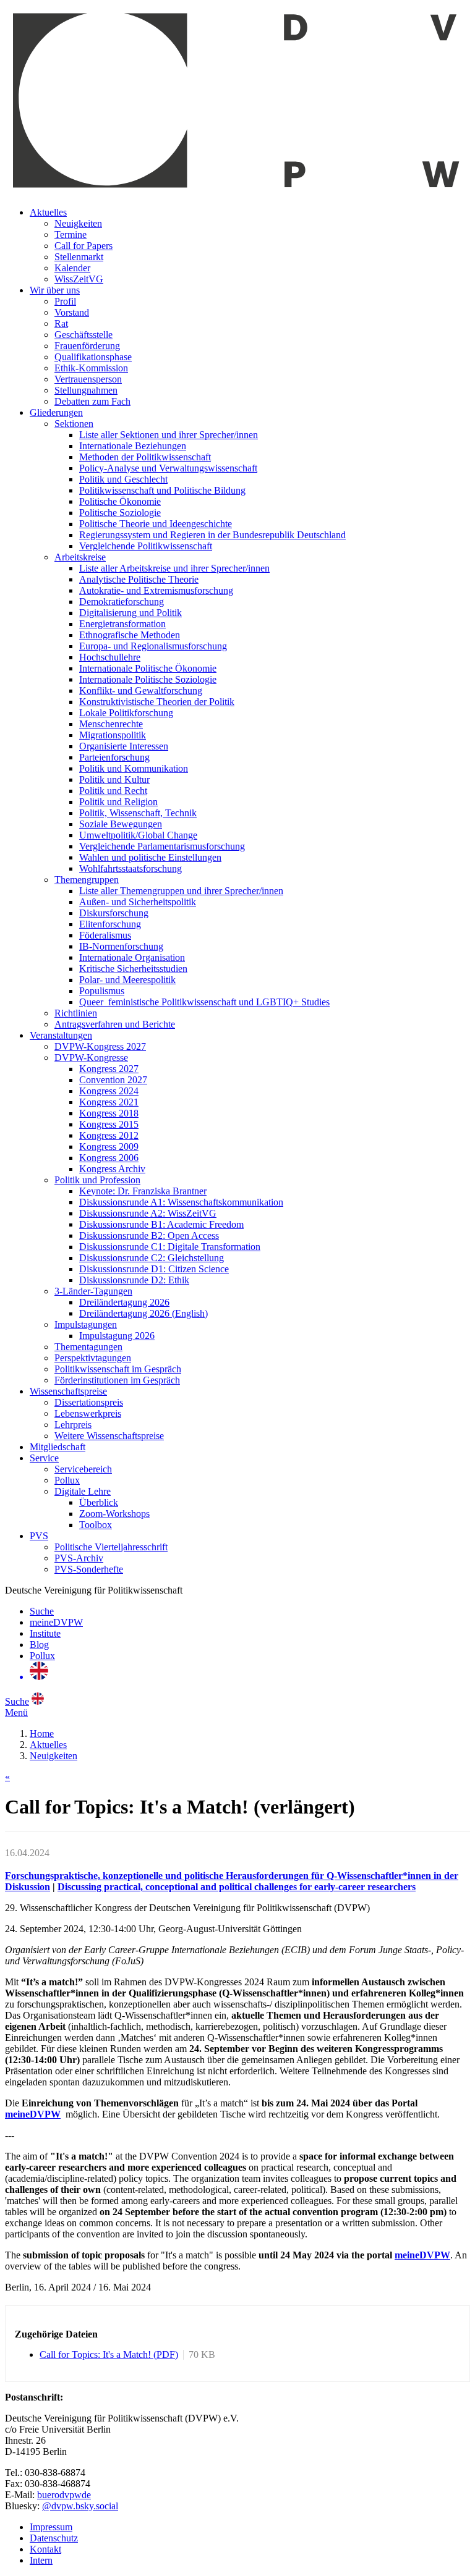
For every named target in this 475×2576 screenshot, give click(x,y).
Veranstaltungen (61, 1035)
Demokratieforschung (122, 602)
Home (42, 1734)
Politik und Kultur (114, 779)
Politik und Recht (113, 791)
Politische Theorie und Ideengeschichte (156, 524)
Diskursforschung (114, 913)
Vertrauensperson (88, 379)
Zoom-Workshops (114, 1514)
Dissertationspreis (89, 1402)
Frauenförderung (87, 346)
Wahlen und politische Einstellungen (150, 857)
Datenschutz (54, 2538)
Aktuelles (48, 212)
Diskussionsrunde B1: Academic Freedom (161, 1224)
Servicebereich (83, 1469)
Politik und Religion (118, 802)
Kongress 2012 (109, 1135)
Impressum (51, 2527)
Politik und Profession (97, 1180)
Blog (39, 1645)
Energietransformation (122, 624)
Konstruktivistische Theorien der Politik (157, 702)
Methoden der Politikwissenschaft (145, 457)
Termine (71, 234)
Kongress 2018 (109, 1113)
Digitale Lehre (83, 1491)
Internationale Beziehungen (133, 446)
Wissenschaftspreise (68, 1391)
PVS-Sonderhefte (89, 1569)
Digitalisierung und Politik (131, 613)
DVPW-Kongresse (91, 1058)
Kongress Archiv (112, 1169)
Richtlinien (76, 1013)
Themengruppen (87, 880)
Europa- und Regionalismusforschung (153, 646)
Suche (42, 1611)
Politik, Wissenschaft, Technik (138, 813)
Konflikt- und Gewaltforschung (141, 690)
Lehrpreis (73, 1425)
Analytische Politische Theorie (139, 579)
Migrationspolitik (113, 735)
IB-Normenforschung (121, 946)
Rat (61, 323)
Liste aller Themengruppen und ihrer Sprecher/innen (181, 891)
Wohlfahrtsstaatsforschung (131, 868)
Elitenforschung (110, 924)
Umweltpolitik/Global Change (138, 835)
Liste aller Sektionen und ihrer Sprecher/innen (169, 435)
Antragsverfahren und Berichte (115, 1024)
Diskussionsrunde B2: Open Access (149, 1235)
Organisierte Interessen (124, 746)
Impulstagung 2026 (117, 1336)
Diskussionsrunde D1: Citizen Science (154, 1269)
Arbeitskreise (80, 557)
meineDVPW (56, 1622)
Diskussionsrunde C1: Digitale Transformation (170, 1247)
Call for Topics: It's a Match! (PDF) (109, 2354)
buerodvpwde (64, 2495)
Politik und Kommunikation (134, 768)
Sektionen (74, 424)
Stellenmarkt (79, 257)
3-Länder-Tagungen (93, 1291)
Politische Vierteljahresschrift (111, 1547)
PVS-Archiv (79, 1558)
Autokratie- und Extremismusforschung (156, 590)
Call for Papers (83, 246)
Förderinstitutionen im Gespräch (117, 1380)
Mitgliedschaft (58, 1447)
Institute (45, 1633)
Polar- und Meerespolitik (127, 980)
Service (44, 1458)
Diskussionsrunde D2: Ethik (134, 1280)
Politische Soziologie (120, 513)
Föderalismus (105, 935)
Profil (65, 301)
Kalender (72, 268)
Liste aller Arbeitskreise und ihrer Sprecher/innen (174, 568)
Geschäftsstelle (83, 335)
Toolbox (96, 1525)
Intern (41, 2560)
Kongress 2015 (109, 1124)
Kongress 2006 (109, 1158)
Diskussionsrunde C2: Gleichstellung (152, 1258)
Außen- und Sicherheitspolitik (138, 902)
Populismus (102, 991)
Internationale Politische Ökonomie (148, 668)
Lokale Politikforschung (126, 713)
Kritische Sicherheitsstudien (133, 969)
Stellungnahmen (86, 390)
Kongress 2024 (109, 1091)
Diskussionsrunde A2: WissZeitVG (148, 1213)
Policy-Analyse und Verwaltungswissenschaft (168, 468)
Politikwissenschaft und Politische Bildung (162, 490)
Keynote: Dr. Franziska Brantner (143, 1191)
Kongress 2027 (109, 1069)
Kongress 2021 (109, 1102)
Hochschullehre (110, 657)
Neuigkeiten (78, 223)
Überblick (99, 1502)
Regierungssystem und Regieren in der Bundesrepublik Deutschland (212, 535)
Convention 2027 (113, 1080)
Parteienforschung (114, 757)
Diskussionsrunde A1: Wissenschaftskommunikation (181, 1202)
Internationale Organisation (132, 957)
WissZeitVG (79, 279)
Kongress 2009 (109, 1147)
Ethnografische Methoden (130, 635)
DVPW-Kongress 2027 (100, 1046)
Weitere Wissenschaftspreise (109, 1436)
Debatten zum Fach (92, 401)
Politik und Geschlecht (123, 479)
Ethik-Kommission (91, 368)
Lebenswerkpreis (88, 1413)
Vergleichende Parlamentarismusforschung (162, 846)
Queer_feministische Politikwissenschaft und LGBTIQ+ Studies (204, 1002)
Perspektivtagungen (93, 1358)
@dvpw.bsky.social (80, 2506)
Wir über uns (55, 290)
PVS (39, 1536)
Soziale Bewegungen (121, 824)
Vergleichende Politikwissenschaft (146, 546)
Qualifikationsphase (93, 357)
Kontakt (45, 2549)
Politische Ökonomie (120, 501)
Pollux (67, 1480)
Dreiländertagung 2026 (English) (143, 1313)
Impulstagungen (86, 1324)
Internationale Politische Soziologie (148, 679)
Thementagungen (88, 1347)
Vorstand (72, 312)
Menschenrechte (111, 724)
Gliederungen (56, 412)
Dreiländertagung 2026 (124, 1302)
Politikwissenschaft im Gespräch (118, 1369)
